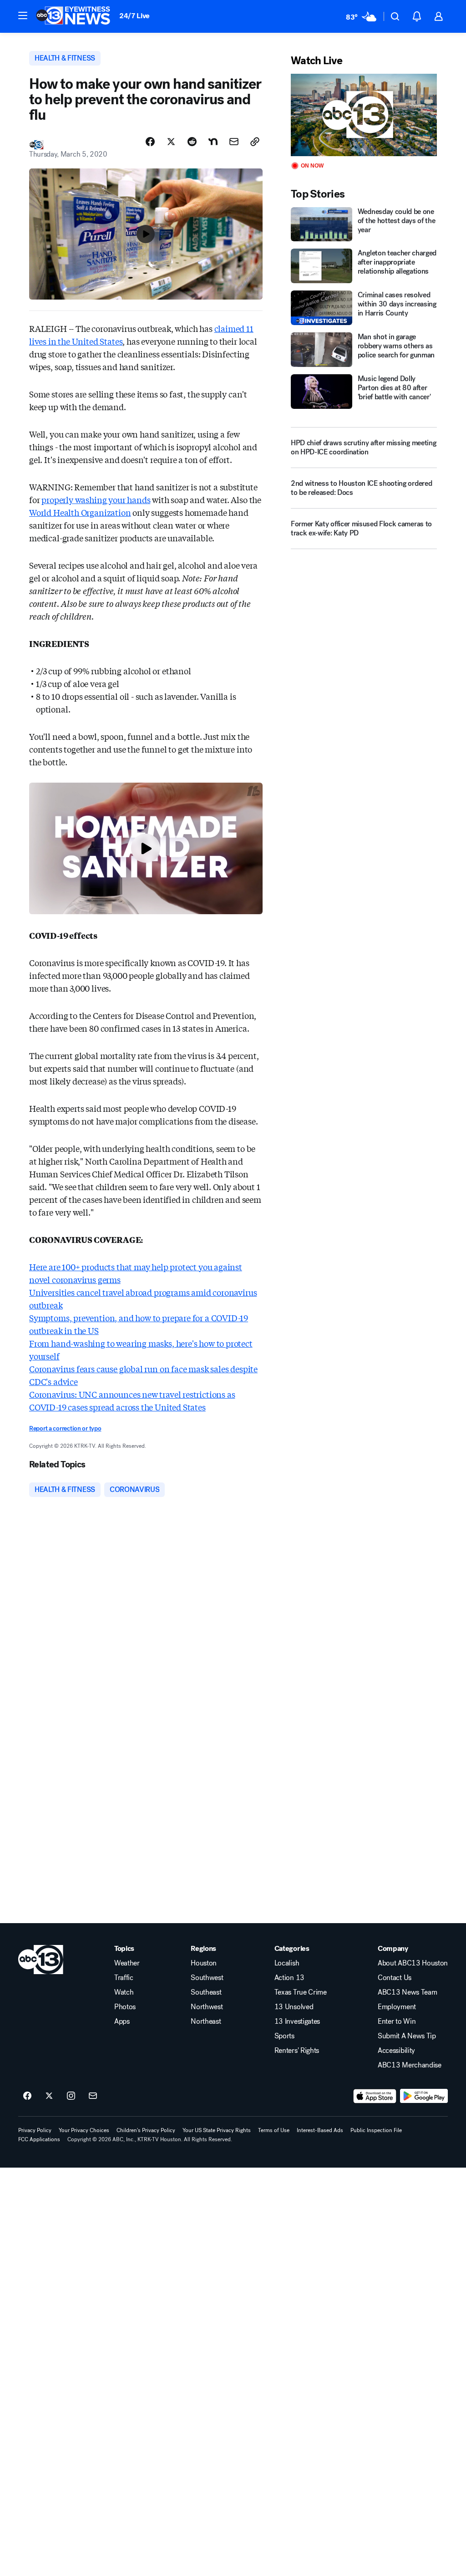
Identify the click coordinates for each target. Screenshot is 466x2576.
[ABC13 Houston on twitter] (49, 2096)
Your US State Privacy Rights (217, 2130)
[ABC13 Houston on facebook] (27, 2096)
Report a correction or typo (65, 1428)
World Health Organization (80, 512)
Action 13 (289, 1978)
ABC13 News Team (407, 1992)
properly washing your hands (96, 499)
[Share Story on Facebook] (150, 142)
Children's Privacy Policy (146, 2130)
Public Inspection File (376, 2130)
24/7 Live (134, 16)
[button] (23, 15)
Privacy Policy (35, 2130)
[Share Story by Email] (234, 142)
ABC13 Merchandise (410, 2065)
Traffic (124, 1978)
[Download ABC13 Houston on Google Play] (424, 2096)
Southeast (206, 1992)
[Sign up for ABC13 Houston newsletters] (93, 2096)
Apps (122, 2021)
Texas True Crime (301, 1992)
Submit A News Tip (407, 2036)
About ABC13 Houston (413, 1963)
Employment (397, 2007)
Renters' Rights (297, 2051)
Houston (204, 1963)
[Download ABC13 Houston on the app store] (375, 2096)
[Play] (364, 115)
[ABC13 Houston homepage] (73, 16)
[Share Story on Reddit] (192, 142)
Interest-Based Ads (320, 2130)
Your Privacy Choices (84, 2130)
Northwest (207, 2007)
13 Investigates (297, 2021)
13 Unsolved (294, 2007)
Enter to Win (397, 2021)
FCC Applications (39, 2139)
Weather (127, 1963)
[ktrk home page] (41, 1960)
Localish (287, 1963)
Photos (125, 2007)
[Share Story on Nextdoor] (213, 142)
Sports (284, 2036)
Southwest (207, 1978)
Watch (124, 1992)
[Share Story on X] (171, 142)
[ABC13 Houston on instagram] (71, 2096)
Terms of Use (274, 2130)
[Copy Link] (255, 142)
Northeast (206, 2021)
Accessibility (396, 2051)
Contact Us (395, 1978)
